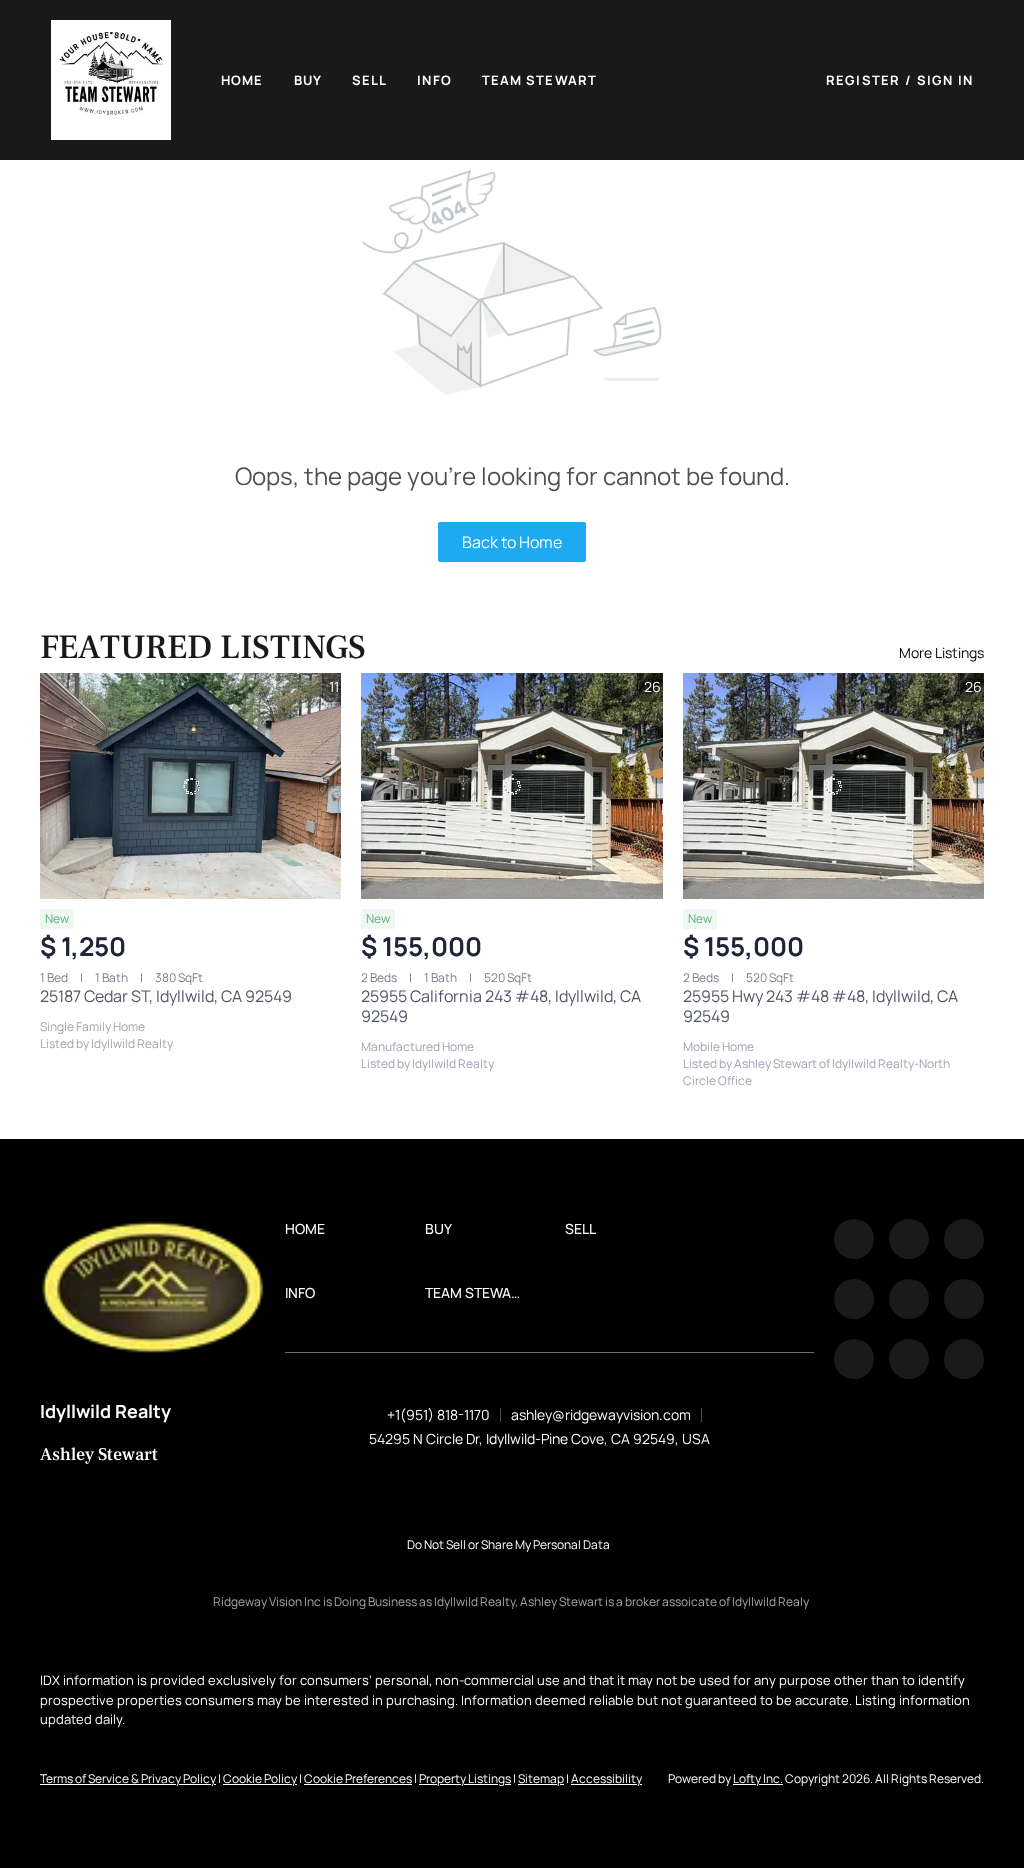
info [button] (434, 80)
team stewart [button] (539, 80)
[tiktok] (854, 1359)
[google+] (964, 1359)
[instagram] (909, 1299)
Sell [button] (369, 80)
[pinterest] (909, 1359)
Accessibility (606, 1778)
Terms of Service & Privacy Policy (128, 1778)
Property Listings (465, 1778)
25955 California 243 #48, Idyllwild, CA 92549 (501, 1006)
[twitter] (964, 1239)
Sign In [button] (945, 80)
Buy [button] (308, 80)
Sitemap (541, 1778)
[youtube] (964, 1299)
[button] (111, 80)
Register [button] (863, 80)
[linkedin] (909, 1239)
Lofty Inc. (758, 1778)
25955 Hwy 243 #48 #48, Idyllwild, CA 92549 (820, 1006)
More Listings (941, 652)
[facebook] (854, 1239)
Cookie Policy (260, 1778)
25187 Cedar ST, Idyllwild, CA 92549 (166, 996)
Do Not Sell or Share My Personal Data (508, 1544)
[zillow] (854, 1299)
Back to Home (512, 542)
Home (242, 80)
